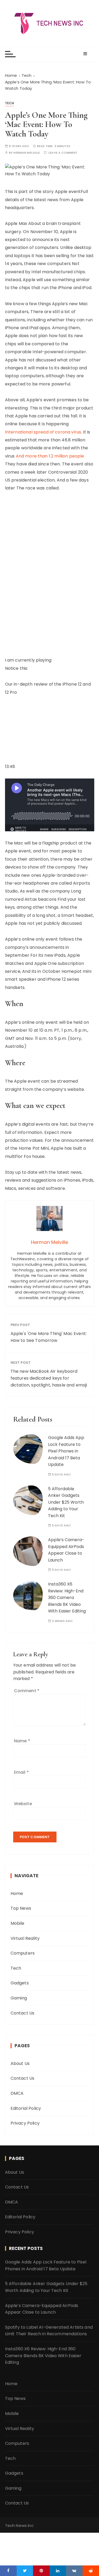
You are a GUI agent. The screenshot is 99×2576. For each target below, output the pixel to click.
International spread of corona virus (43, 432)
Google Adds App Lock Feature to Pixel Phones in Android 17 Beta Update (66, 1451)
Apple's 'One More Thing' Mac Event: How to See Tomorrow (49, 1337)
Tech (10, 103)
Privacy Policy (25, 2123)
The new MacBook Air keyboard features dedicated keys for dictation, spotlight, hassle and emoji (49, 1378)
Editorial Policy (26, 2108)
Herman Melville (27, 153)
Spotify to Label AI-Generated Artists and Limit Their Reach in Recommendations (49, 2331)
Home (17, 1893)
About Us (20, 2063)
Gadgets (20, 1983)
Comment (27, 1691)
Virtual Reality (25, 1938)
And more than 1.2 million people (50, 456)
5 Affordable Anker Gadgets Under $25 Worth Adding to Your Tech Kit (66, 1502)
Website (23, 1804)
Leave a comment (63, 153)
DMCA (17, 2093)
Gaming (19, 1998)
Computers (23, 1953)
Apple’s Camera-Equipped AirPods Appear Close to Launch (42, 2309)
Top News (21, 1908)
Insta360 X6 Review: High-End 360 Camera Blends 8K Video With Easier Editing (67, 1598)
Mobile (18, 1923)
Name (22, 1741)
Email (21, 1772)
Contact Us (23, 2013)
